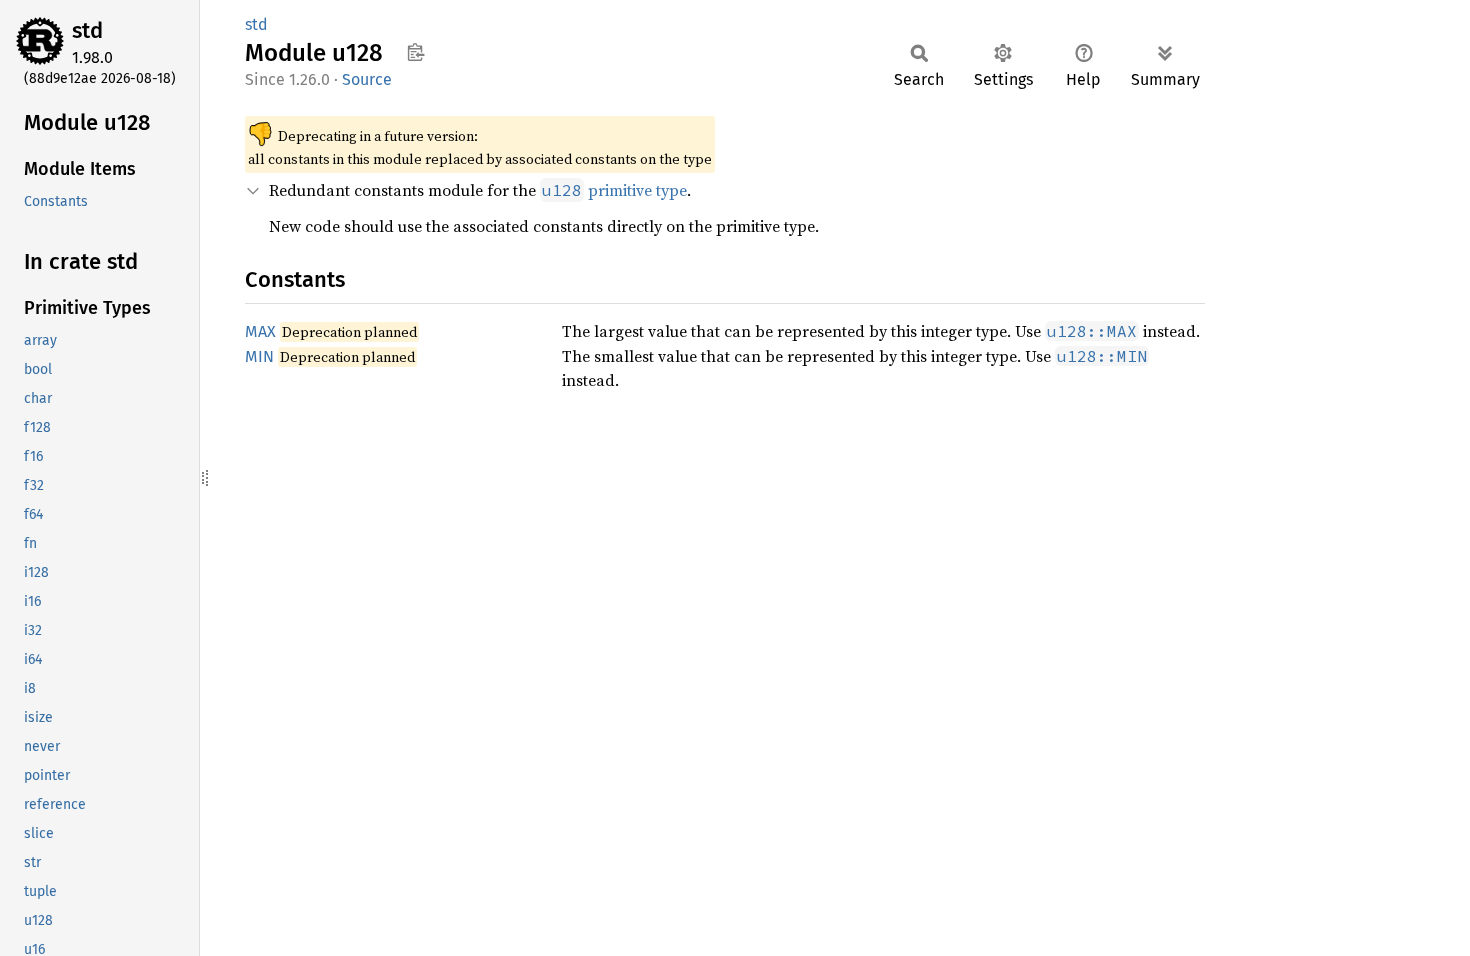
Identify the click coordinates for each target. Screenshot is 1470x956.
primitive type (614, 190)
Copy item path (415, 52)
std (87, 30)
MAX (260, 331)
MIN (259, 356)
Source (367, 79)
